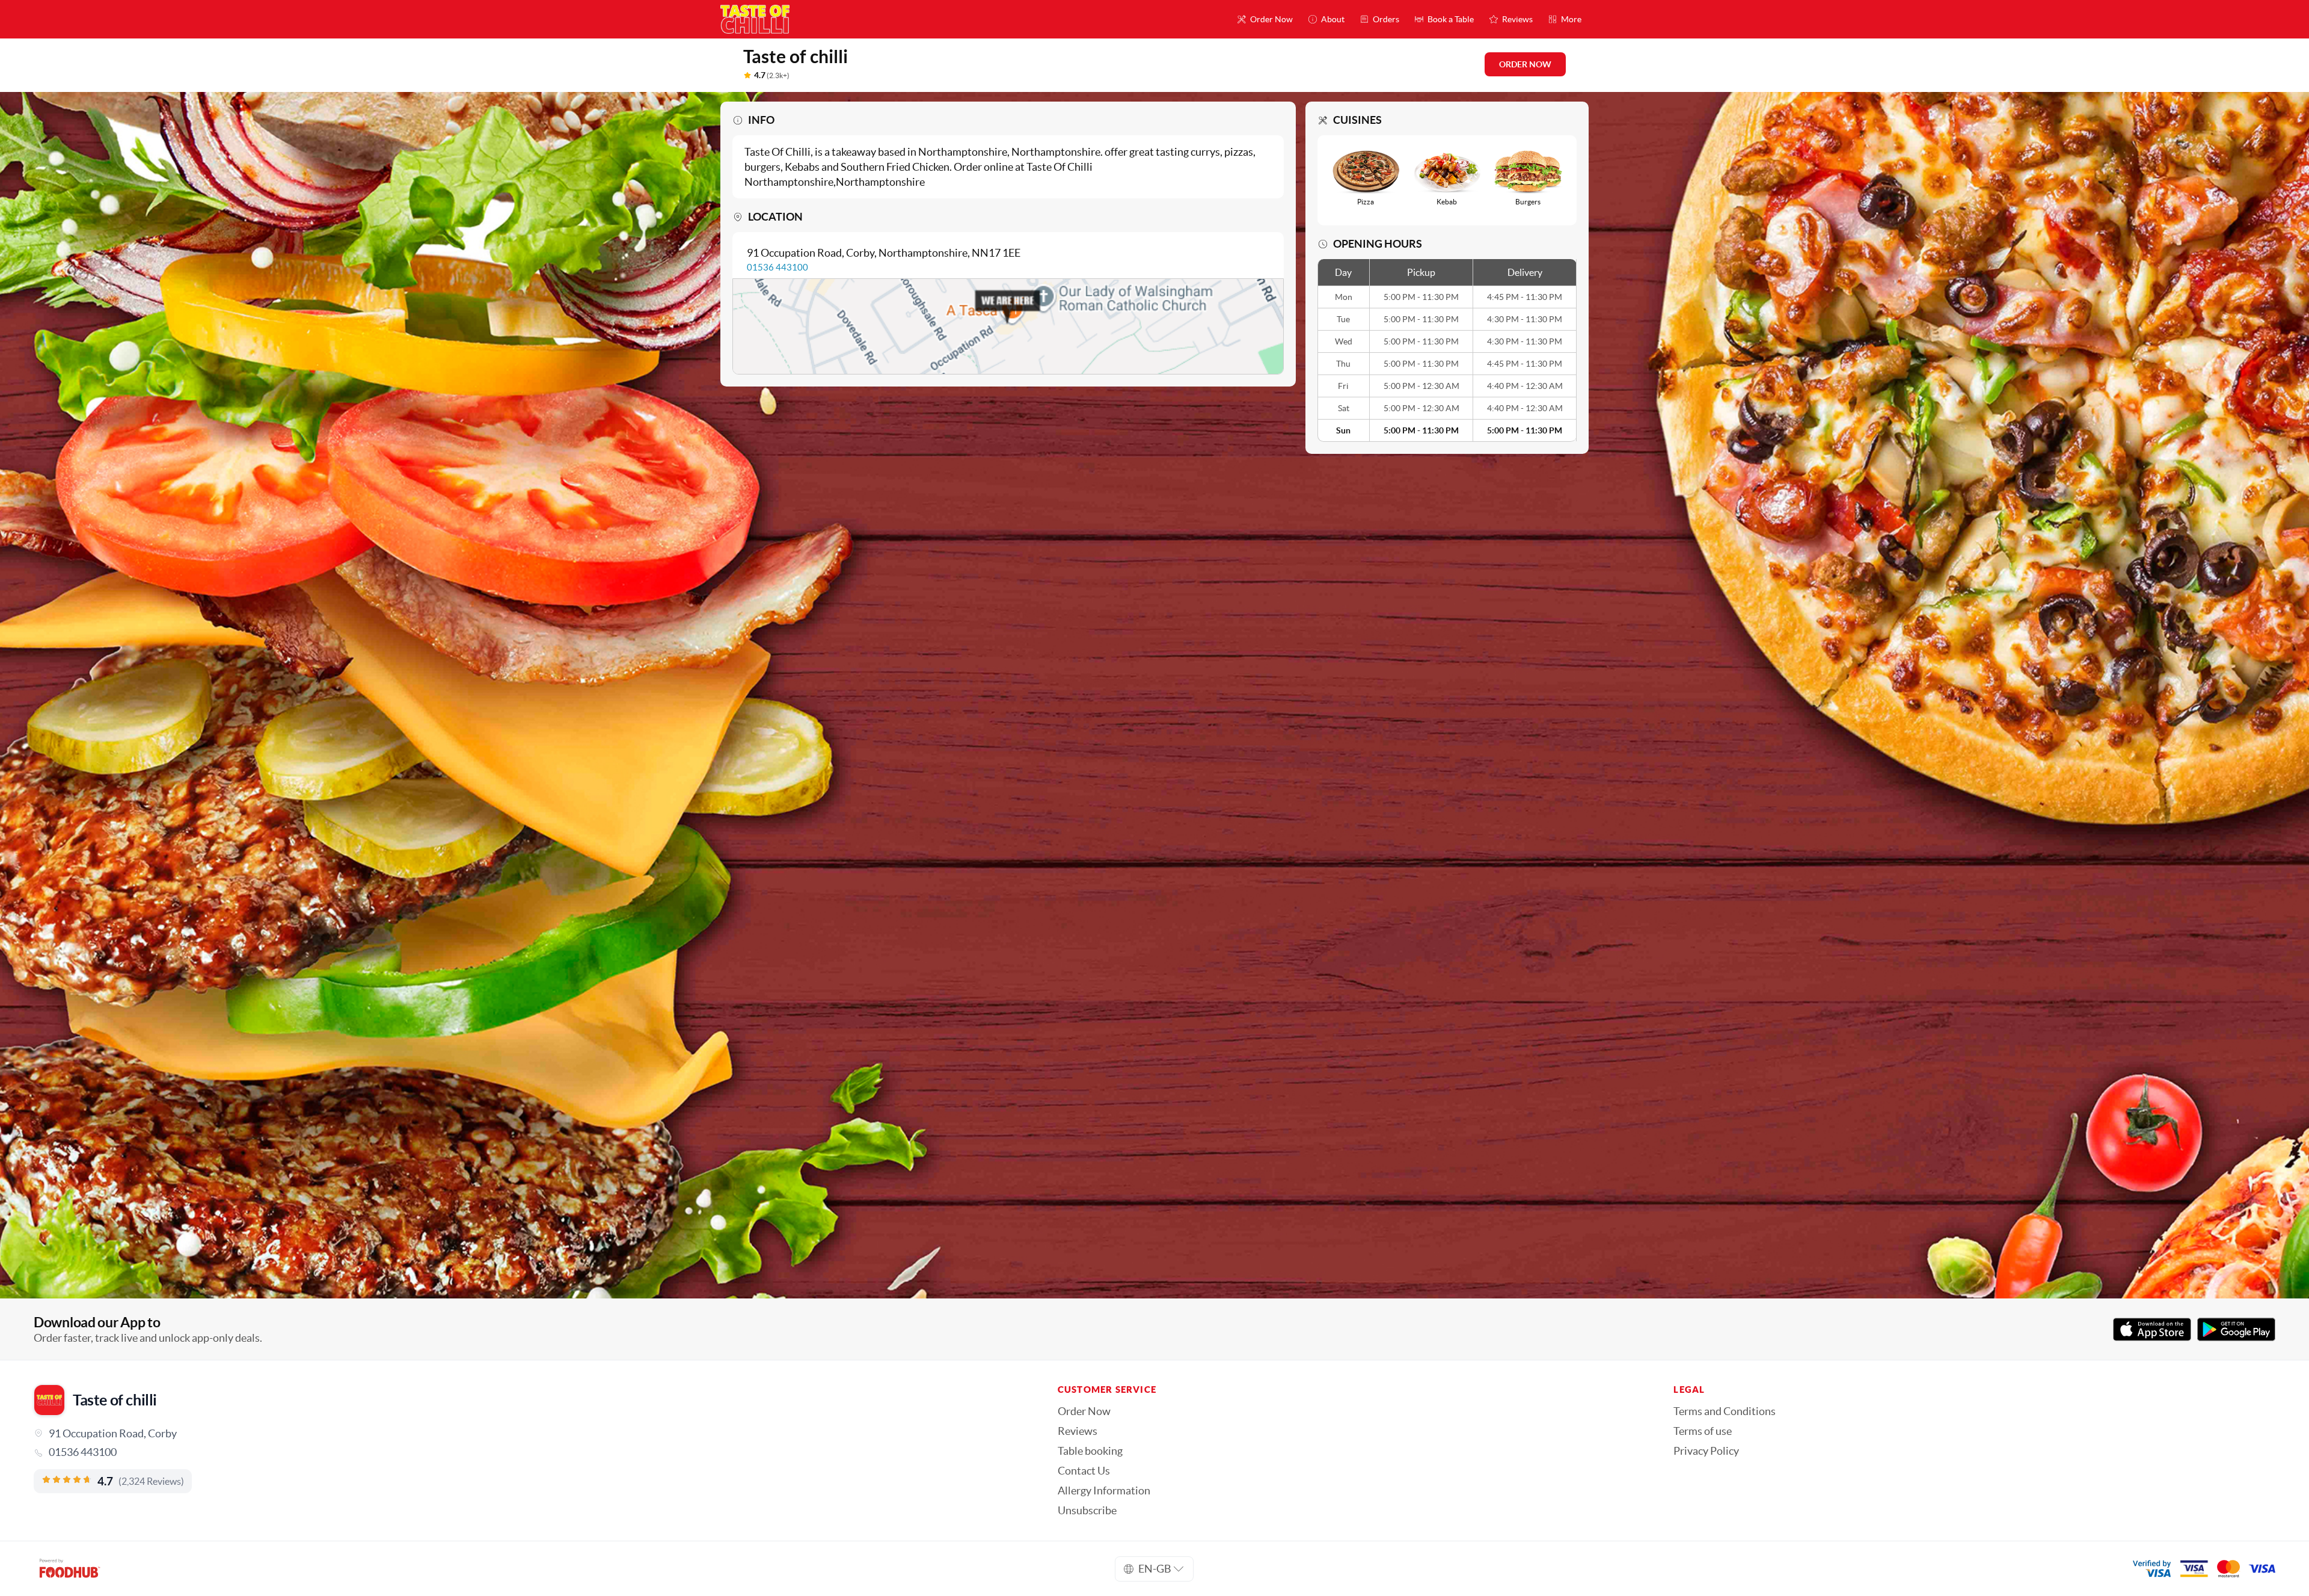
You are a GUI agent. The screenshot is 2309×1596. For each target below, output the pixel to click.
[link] (529, 1452)
